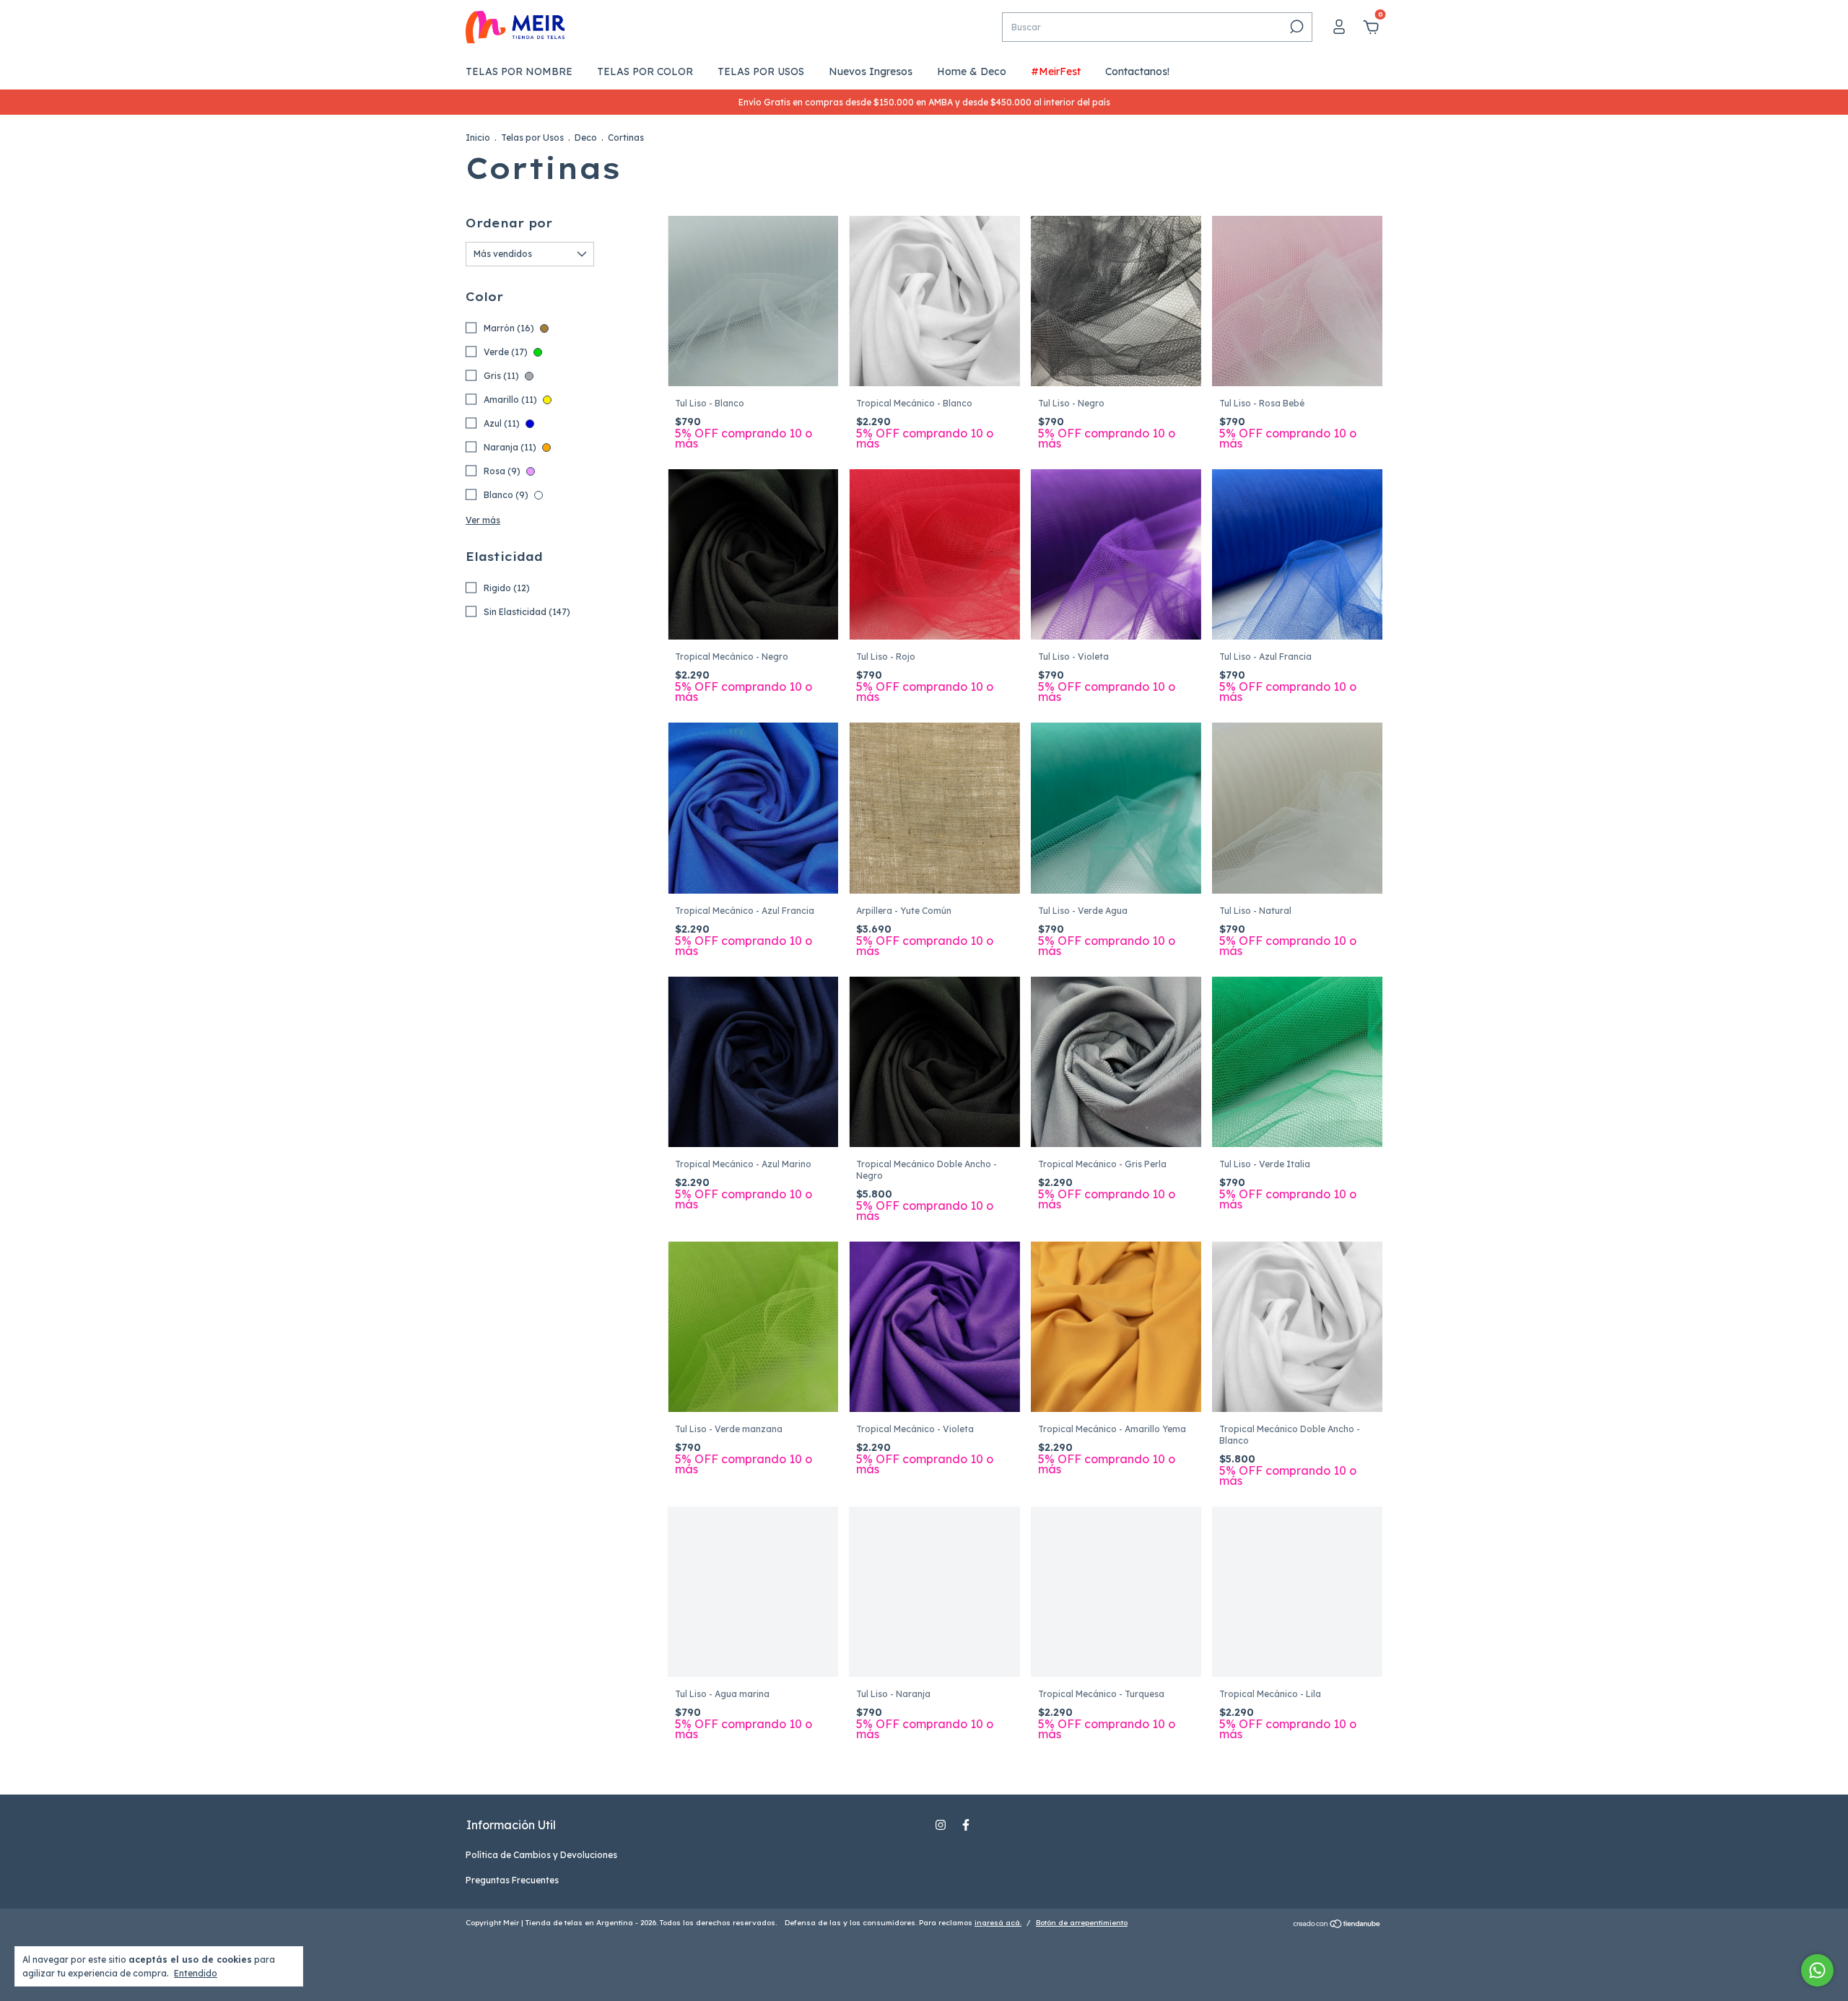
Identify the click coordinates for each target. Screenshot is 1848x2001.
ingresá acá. (998, 1923)
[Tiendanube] (1337, 1924)
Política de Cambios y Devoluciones (541, 1855)
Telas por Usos (532, 138)
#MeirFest (1056, 71)
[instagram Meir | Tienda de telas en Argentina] (941, 1825)
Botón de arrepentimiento (1082, 1923)
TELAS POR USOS (761, 71)
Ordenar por (509, 223)
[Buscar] (1295, 27)
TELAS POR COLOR (645, 71)
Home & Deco (972, 71)
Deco (586, 138)
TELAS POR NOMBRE (519, 71)
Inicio (478, 138)
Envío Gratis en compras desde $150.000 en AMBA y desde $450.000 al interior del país (924, 102)
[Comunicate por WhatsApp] (1817, 1970)
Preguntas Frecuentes (512, 1880)
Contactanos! (1137, 71)
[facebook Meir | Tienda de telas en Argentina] (966, 1825)
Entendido (196, 1973)
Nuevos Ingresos (871, 71)
